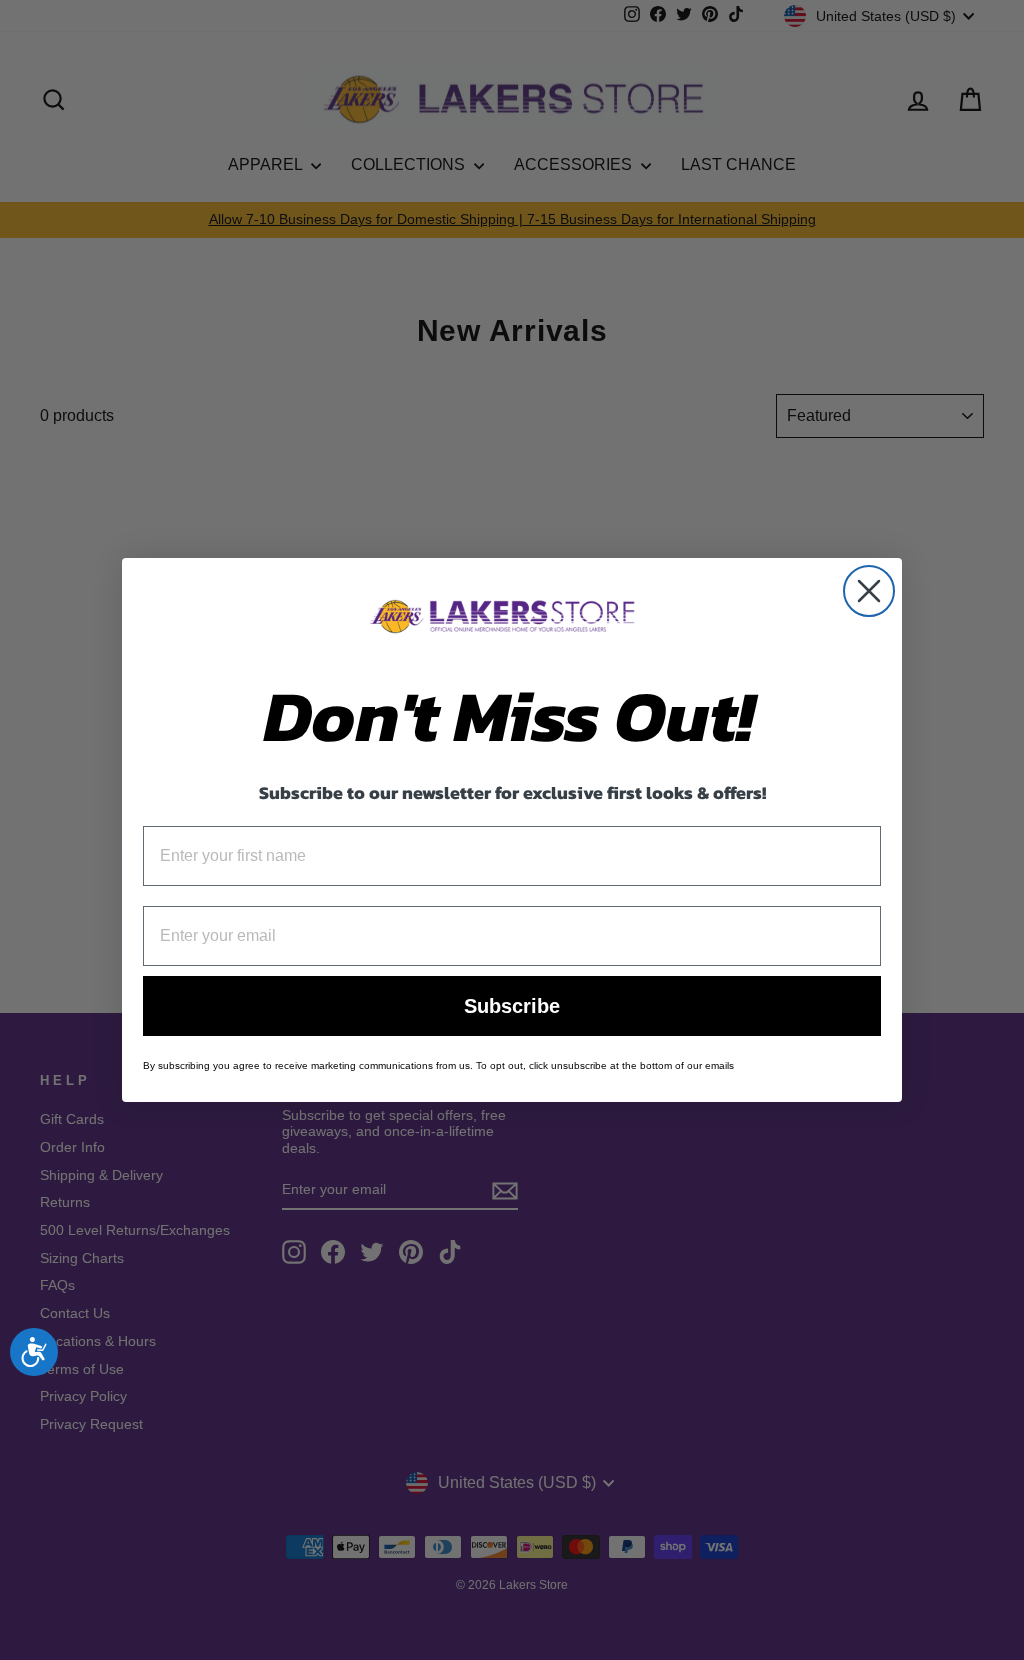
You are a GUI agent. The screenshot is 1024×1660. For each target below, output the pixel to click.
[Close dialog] (869, 591)
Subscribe (512, 1006)
